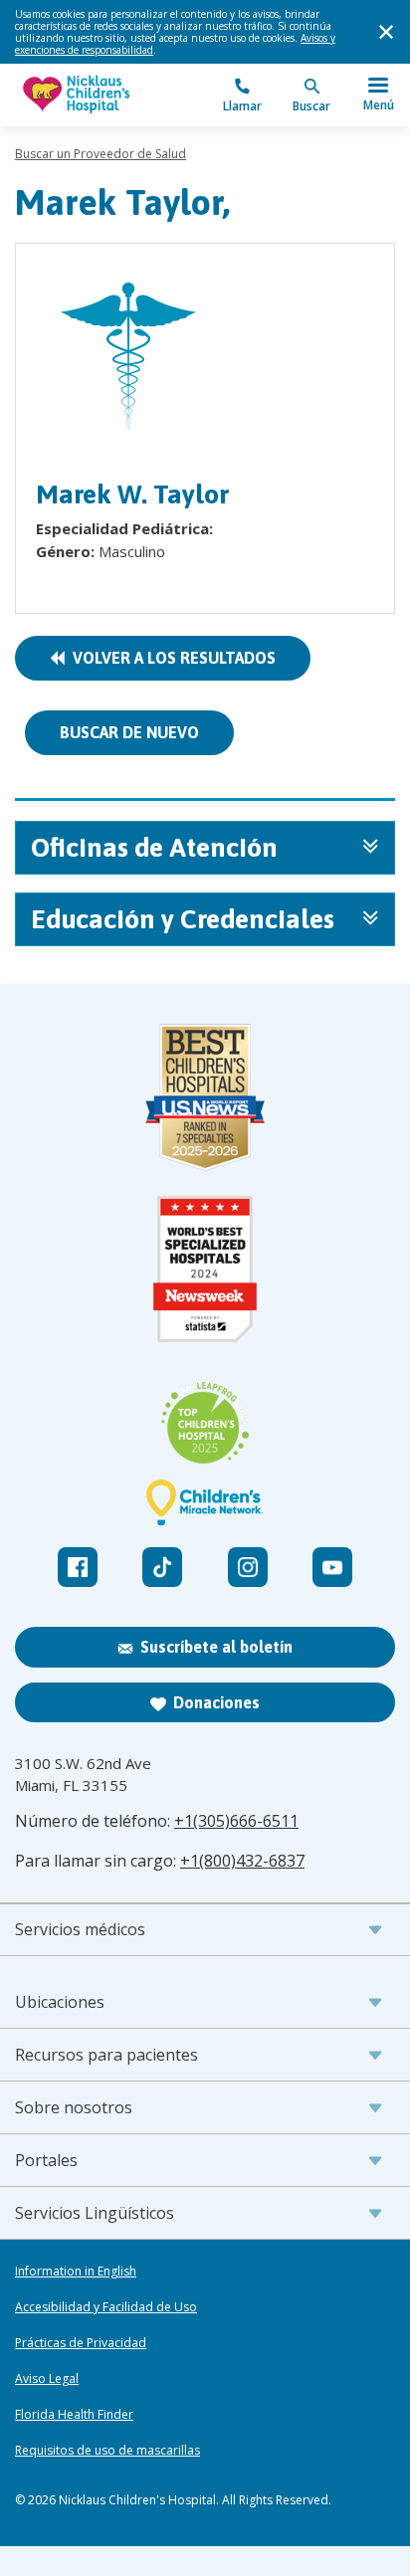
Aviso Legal (47, 2379)
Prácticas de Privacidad (81, 2343)
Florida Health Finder (74, 2415)
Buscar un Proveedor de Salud (101, 154)
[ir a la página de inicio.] (110, 95)
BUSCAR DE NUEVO (129, 732)
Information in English (76, 2272)
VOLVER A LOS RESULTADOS (170, 658)
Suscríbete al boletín (216, 1647)
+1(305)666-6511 (236, 1821)
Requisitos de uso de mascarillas (107, 2451)
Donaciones (216, 1702)
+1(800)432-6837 (242, 1861)
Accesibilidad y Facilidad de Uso (106, 2307)
